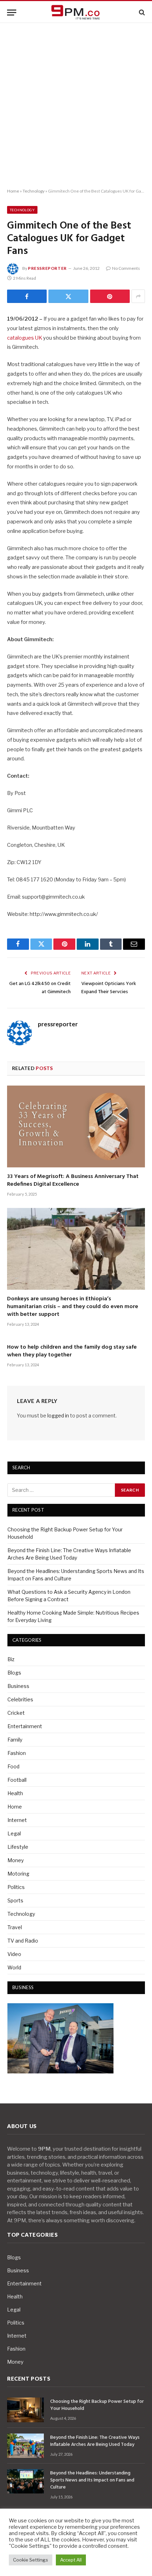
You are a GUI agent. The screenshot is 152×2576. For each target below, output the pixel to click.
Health (15, 1793)
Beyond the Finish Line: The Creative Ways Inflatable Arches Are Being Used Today (95, 2441)
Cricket (16, 1713)
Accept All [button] (71, 2560)
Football (17, 1780)
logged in (58, 1415)
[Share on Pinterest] (110, 296)
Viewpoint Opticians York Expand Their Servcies (109, 988)
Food (13, 1766)
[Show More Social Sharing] (138, 296)
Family (15, 1740)
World (14, 1967)
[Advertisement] (76, 106)
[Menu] (12, 13)
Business (18, 1686)
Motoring (18, 1874)
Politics (16, 1887)
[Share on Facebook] (27, 296)
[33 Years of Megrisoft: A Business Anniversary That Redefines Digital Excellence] (76, 1126)
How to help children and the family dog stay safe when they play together (72, 1351)
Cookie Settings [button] (31, 2560)
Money (16, 1860)
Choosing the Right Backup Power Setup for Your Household (97, 2405)
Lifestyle (18, 1847)
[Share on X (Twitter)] (68, 296)
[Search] (141, 13)
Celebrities (20, 1699)
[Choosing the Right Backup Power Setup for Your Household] (25, 2410)
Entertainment (25, 1726)
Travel (15, 1927)
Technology (34, 191)
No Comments (126, 268)
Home (13, 191)
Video (14, 1954)
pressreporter (47, 268)
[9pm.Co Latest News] (76, 13)
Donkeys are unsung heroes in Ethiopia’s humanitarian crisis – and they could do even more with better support (73, 1307)
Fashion (17, 1753)
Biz (11, 1659)
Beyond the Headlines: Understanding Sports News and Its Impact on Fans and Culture (92, 2480)
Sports (15, 1900)
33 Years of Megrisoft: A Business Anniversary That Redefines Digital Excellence (73, 1180)
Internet (17, 1820)
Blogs (14, 1673)
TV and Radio (23, 1941)
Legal (14, 1833)
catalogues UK (25, 338)
